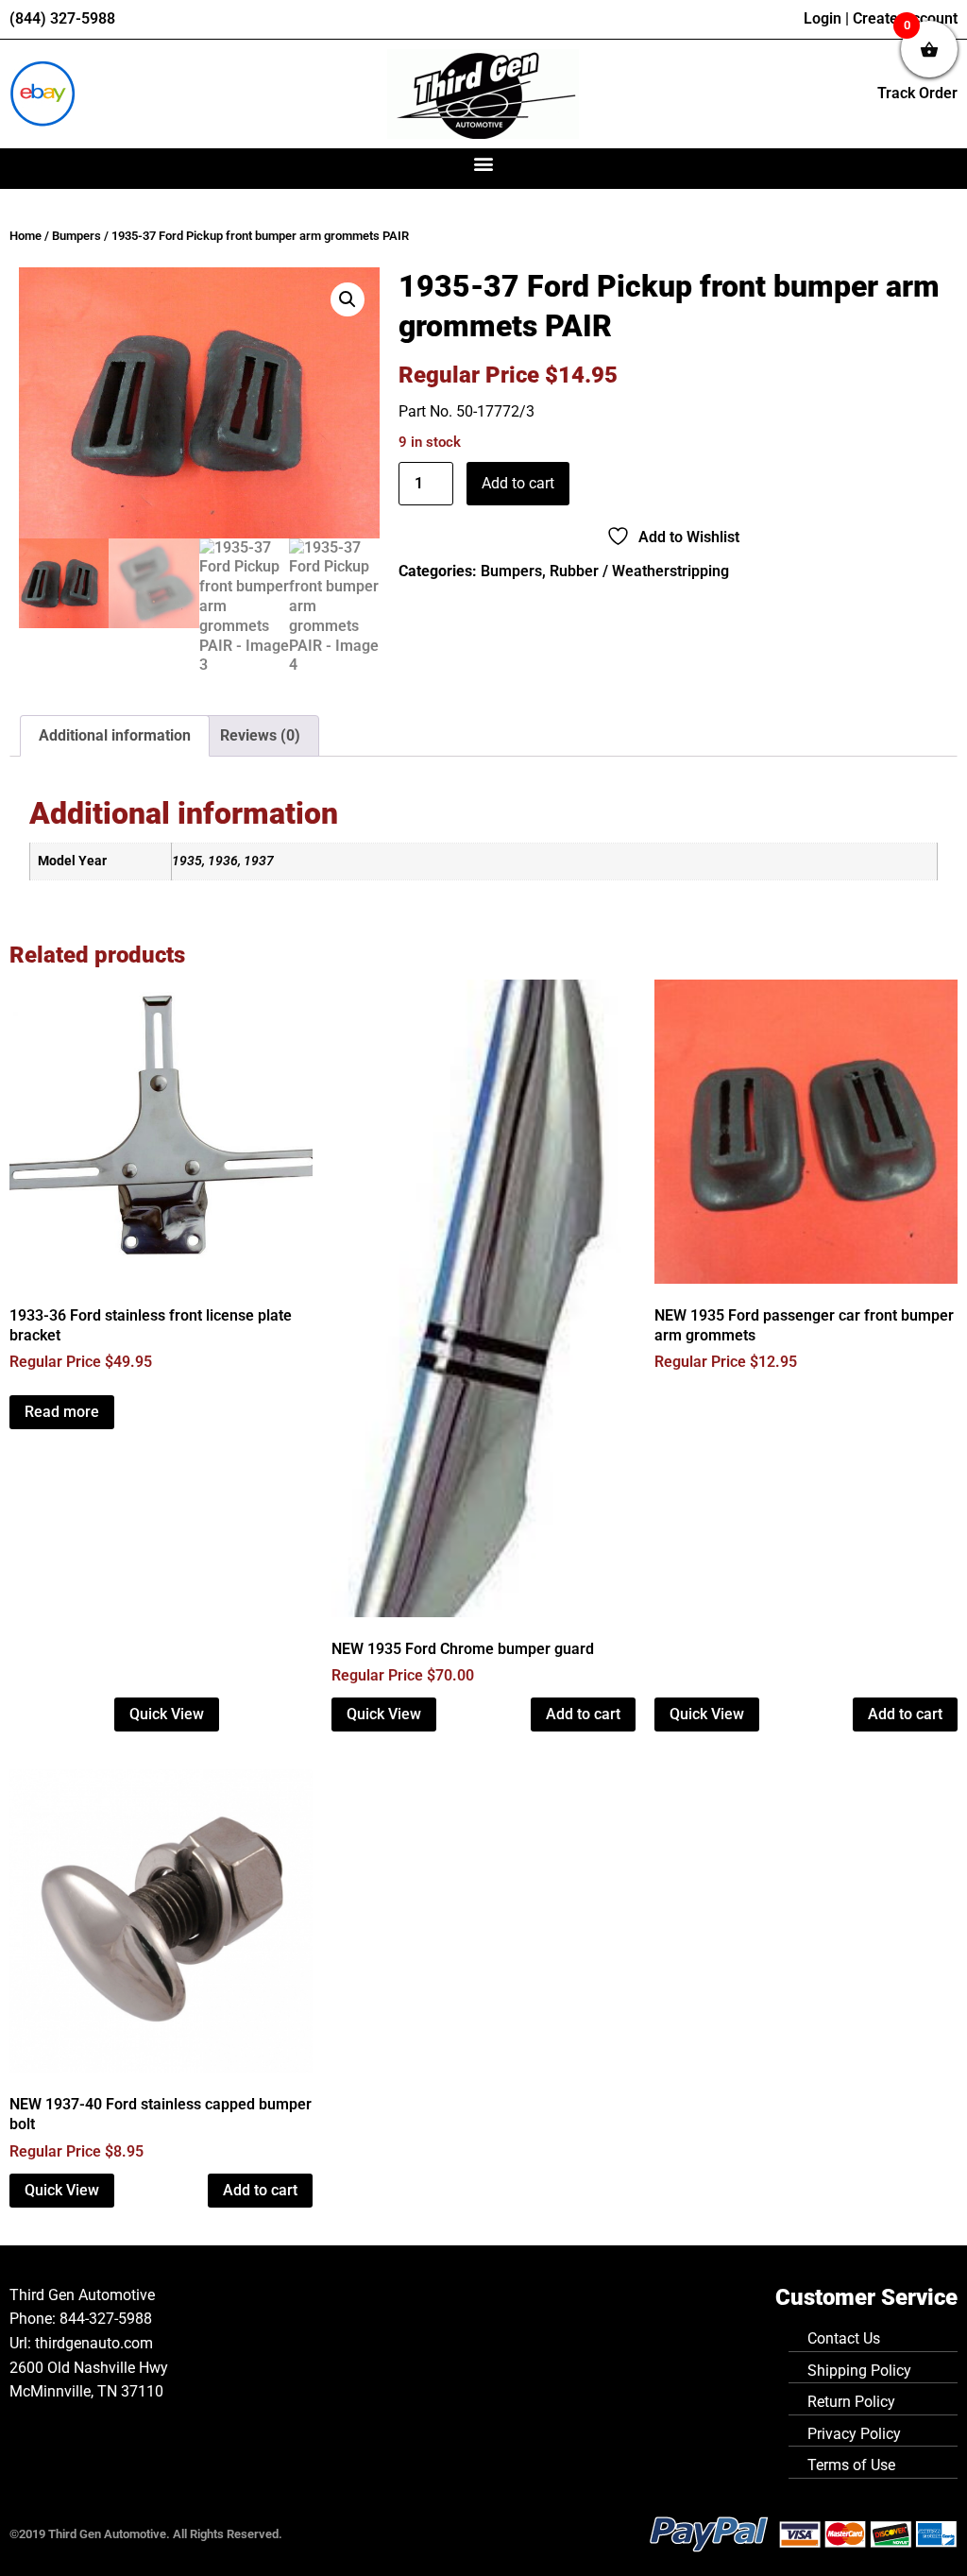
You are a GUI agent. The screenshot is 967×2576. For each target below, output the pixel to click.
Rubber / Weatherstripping (639, 571)
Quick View (167, 1714)
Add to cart (518, 483)
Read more (62, 1412)
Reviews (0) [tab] (260, 735)
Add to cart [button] (583, 1714)
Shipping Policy (859, 2371)
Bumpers (76, 236)
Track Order (917, 93)
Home (25, 236)
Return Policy (851, 2402)
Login (823, 18)
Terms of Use (851, 2465)
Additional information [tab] (115, 735)
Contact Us (844, 2338)
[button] (484, 164)
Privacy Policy (854, 2434)
